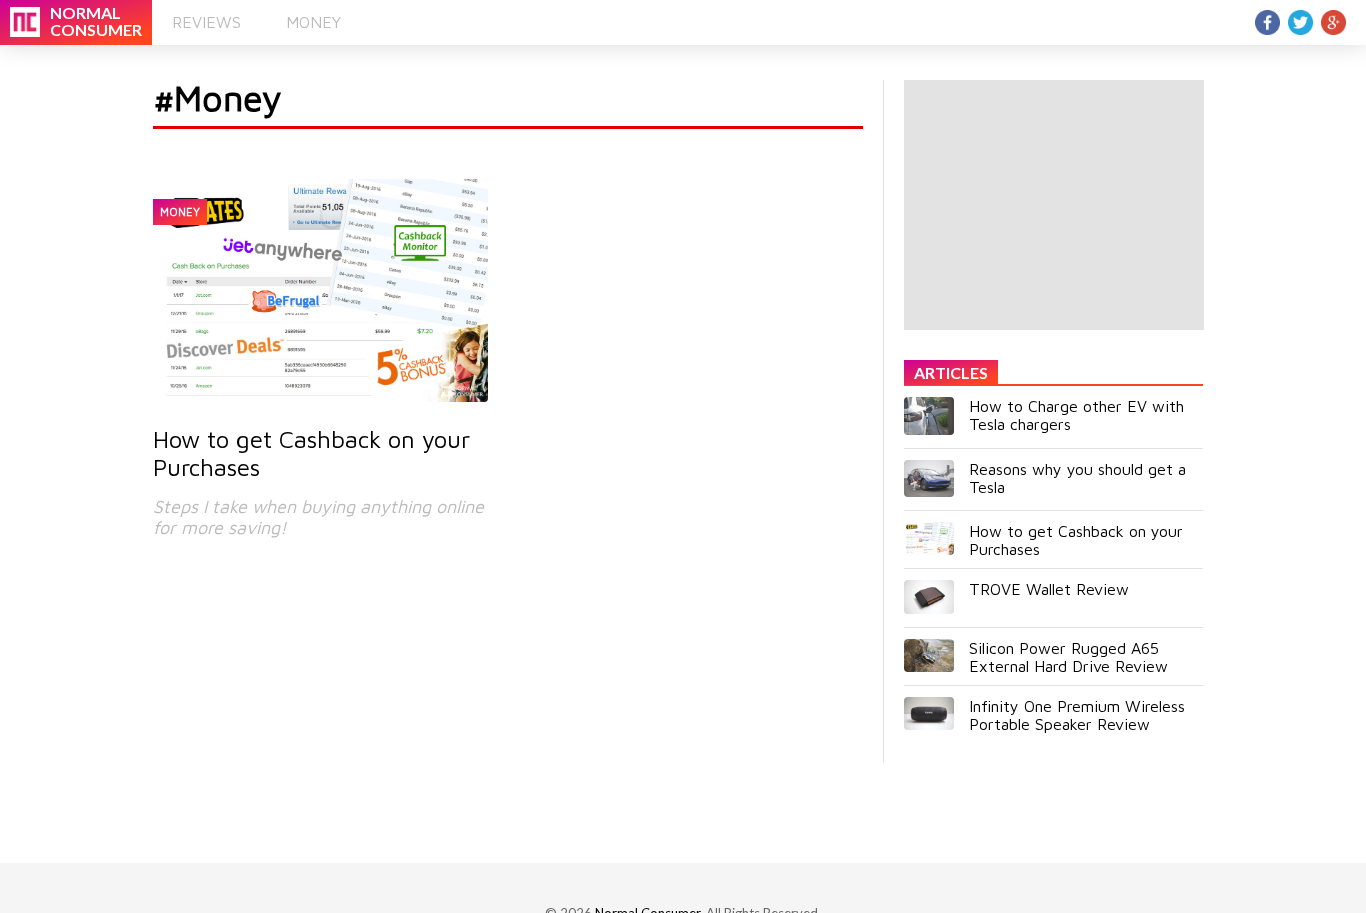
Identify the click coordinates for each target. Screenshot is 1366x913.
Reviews (206, 22)
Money (313, 22)
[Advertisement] (1054, 205)
